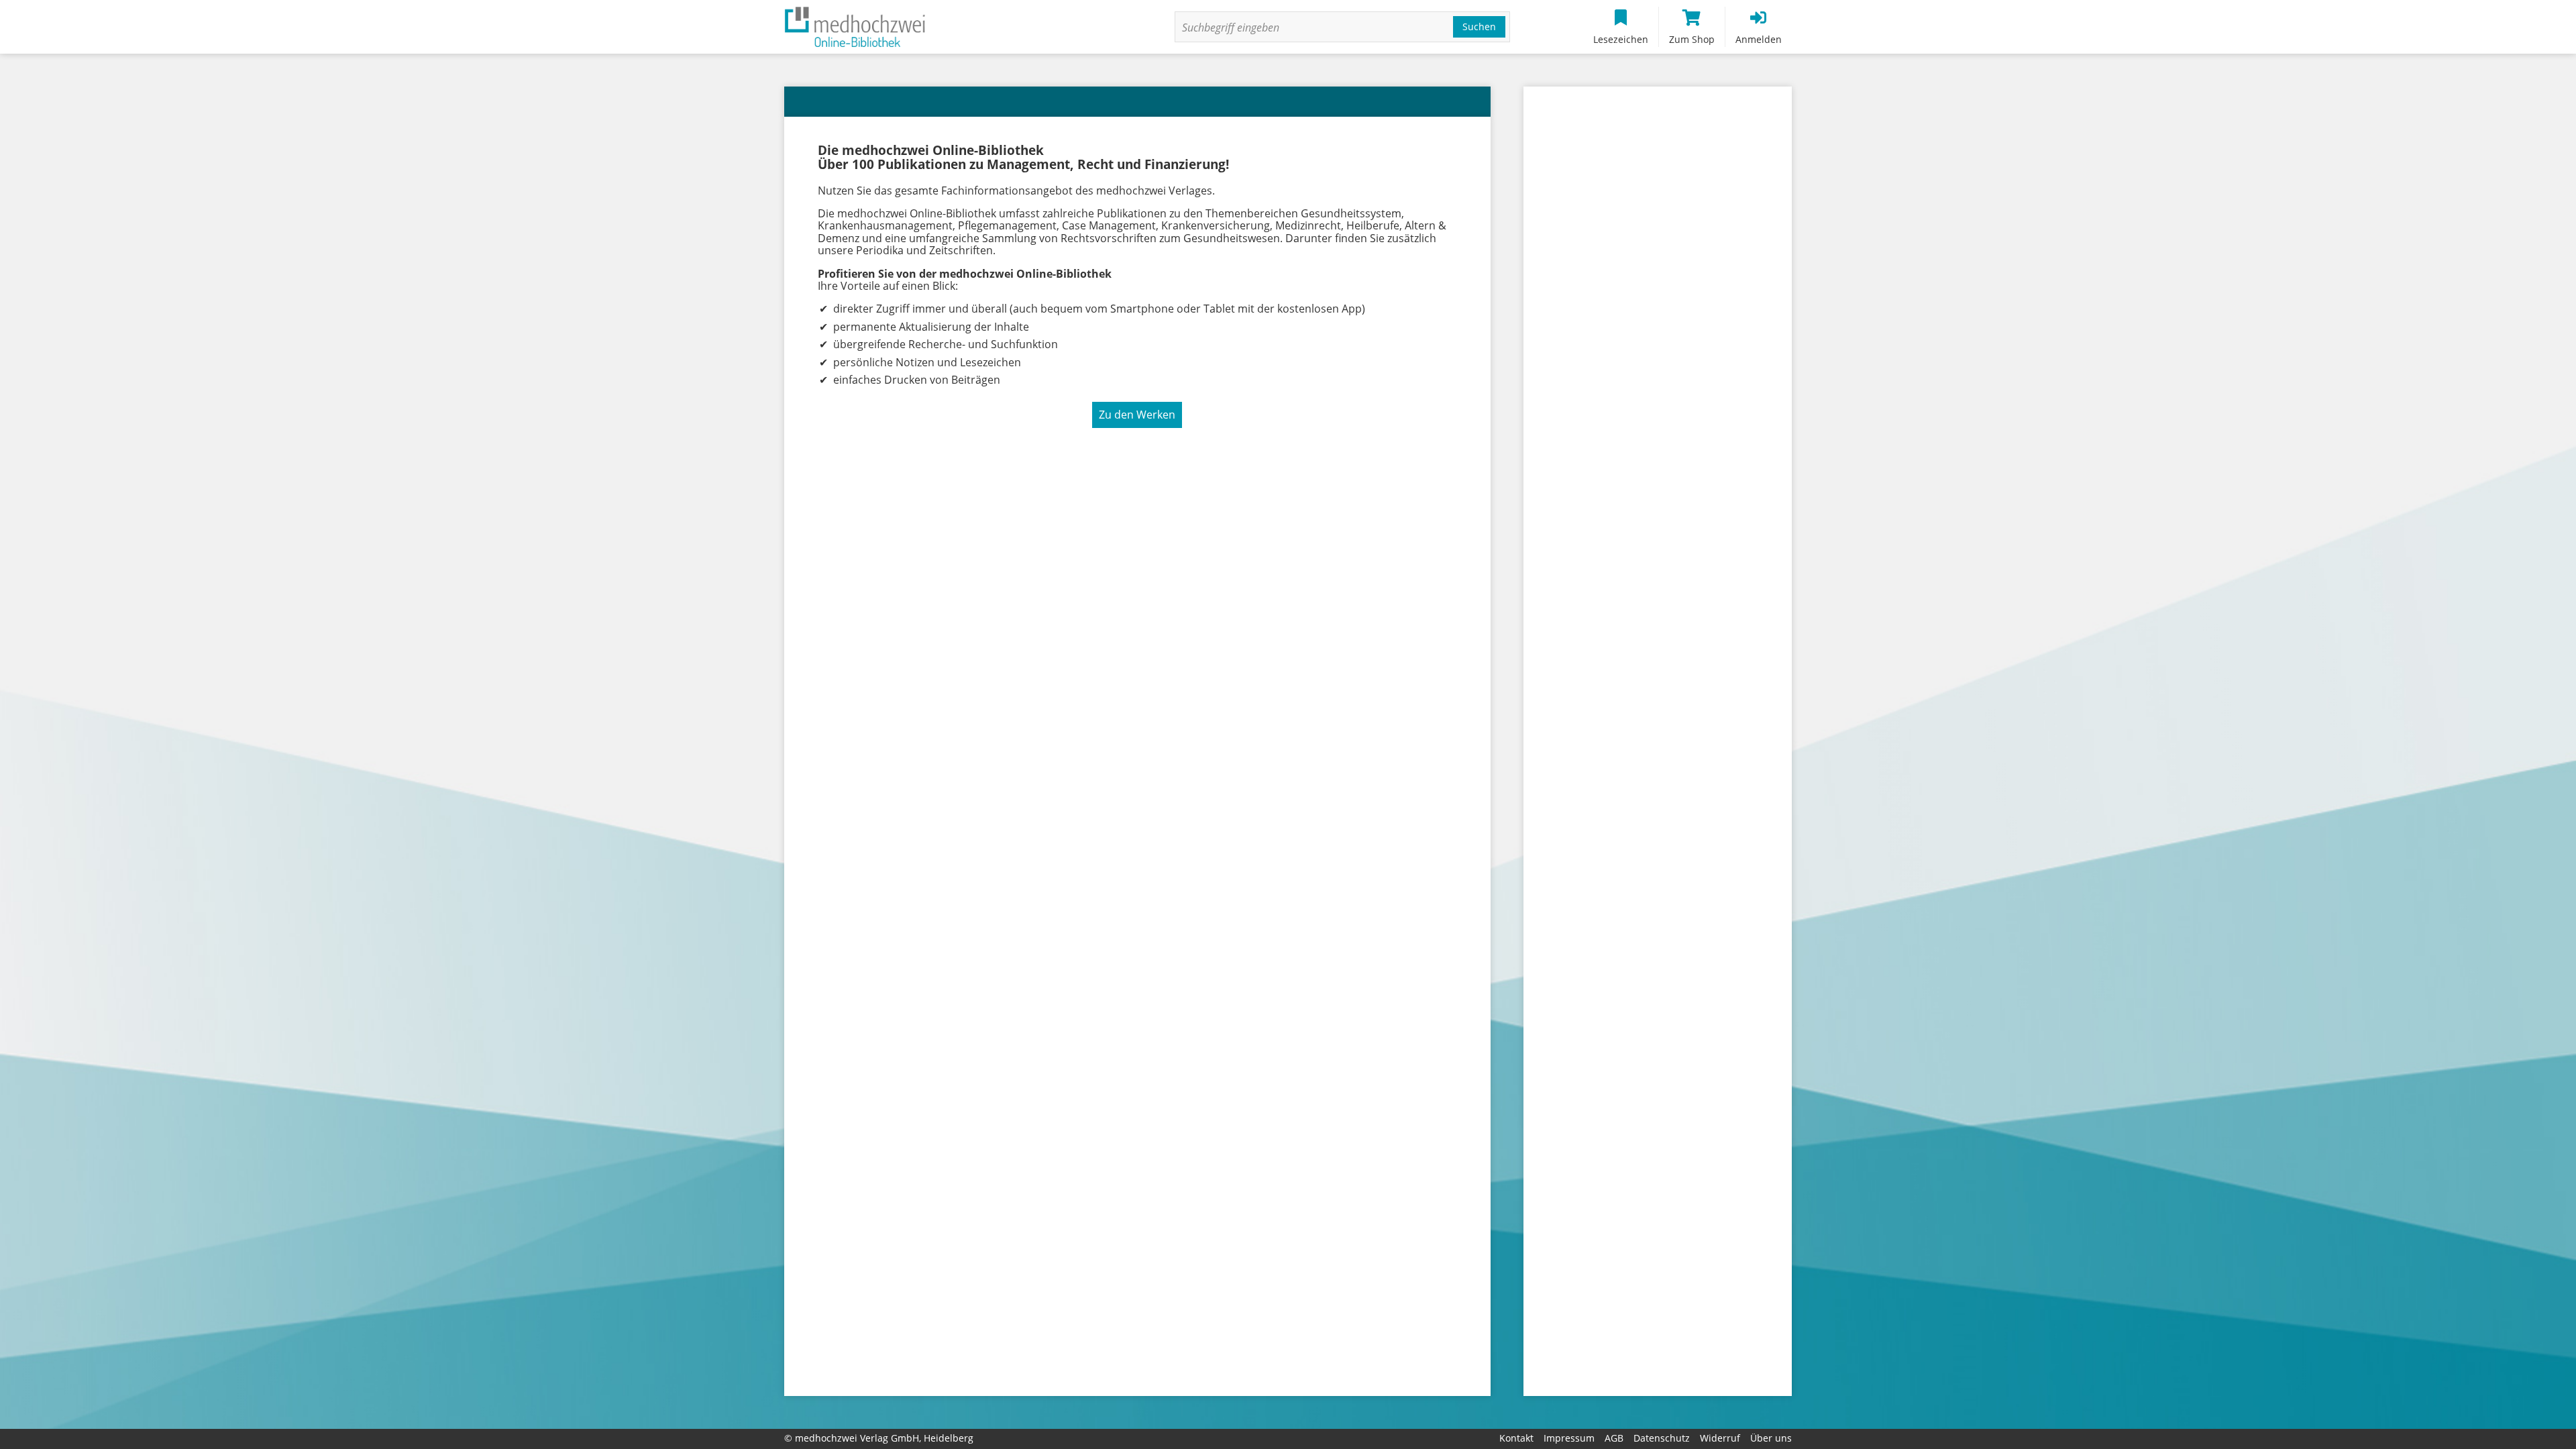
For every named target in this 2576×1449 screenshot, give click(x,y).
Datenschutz (1662, 1438)
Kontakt (1516, 1438)
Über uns (1771, 1438)
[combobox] (1342, 27)
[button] (1479, 27)
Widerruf (1720, 1438)
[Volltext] (1316, 28)
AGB (1614, 1438)
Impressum (1569, 1438)
